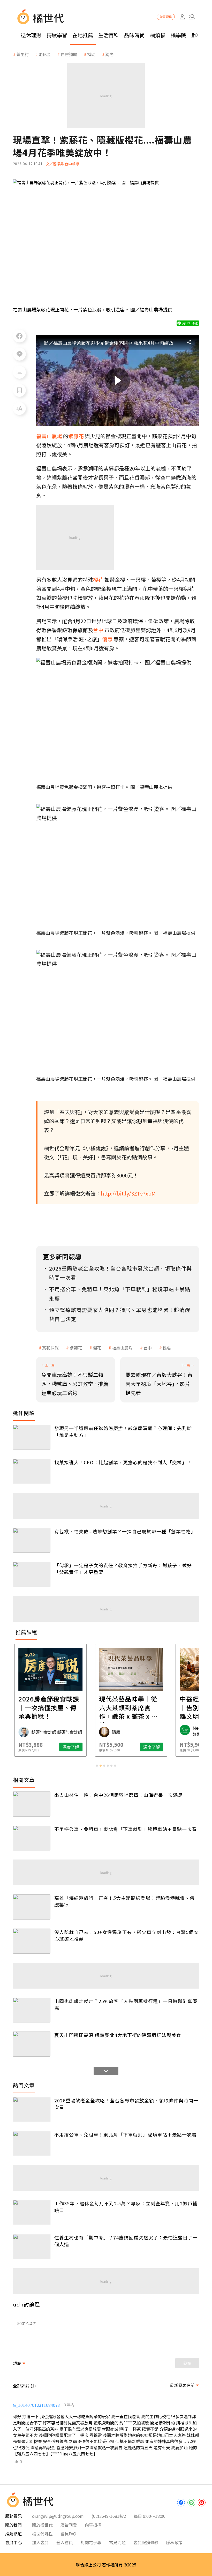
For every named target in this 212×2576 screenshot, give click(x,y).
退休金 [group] (45, 54)
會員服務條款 (146, 2542)
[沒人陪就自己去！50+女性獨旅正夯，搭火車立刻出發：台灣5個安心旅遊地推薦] (32, 1941)
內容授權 (93, 2525)
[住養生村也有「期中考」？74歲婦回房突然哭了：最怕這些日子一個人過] (32, 2247)
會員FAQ (68, 2534)
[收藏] (19, 390)
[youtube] (202, 2503)
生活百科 (109, 35)
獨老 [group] (109, 54)
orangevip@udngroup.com (58, 2516)
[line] (191, 2503)
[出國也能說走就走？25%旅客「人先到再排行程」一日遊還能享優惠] (32, 2010)
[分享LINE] (19, 354)
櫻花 (97, 1348)
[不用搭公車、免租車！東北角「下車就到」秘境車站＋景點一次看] (32, 1838)
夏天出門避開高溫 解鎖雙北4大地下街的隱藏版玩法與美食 (118, 2035)
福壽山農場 (122, 1348)
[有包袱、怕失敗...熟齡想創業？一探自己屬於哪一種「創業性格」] (32, 1540)
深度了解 (46, 1747)
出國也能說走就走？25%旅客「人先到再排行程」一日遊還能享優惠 (126, 2004)
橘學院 (178, 35)
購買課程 (166, 17)
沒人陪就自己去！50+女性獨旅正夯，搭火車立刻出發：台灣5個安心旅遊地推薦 (126, 1935)
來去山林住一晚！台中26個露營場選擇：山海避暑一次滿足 (119, 1795)
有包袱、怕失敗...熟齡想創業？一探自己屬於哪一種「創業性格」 (125, 1531)
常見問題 (117, 2542)
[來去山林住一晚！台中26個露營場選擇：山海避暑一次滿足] (32, 1804)
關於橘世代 (42, 2525)
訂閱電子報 (91, 2542)
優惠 (167, 1348)
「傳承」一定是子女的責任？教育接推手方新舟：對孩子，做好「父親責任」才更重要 (123, 1569)
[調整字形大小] (19, 408)
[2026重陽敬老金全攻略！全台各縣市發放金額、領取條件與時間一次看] (32, 2110)
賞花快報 (50, 1348)
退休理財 (31, 35)
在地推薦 (83, 35)
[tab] (97, 1766)
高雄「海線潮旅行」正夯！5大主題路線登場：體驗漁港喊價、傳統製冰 (124, 1901)
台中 (148, 1348)
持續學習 (57, 35)
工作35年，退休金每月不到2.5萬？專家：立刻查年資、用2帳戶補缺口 (126, 2207)
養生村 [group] (22, 54)
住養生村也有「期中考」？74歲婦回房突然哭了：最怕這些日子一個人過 (126, 2241)
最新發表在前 (182, 2385)
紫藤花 (76, 1348)
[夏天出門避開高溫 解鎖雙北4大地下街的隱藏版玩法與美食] (32, 2044)
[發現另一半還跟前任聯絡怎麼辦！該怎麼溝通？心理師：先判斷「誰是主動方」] (32, 1437)
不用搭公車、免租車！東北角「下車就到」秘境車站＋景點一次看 (126, 1829)
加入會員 (40, 2542)
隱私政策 (174, 2542)
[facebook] (181, 2503)
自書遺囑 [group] (69, 54)
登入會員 (65, 2542)
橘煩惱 (158, 35)
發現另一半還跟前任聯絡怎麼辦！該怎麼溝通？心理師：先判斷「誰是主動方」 (123, 1431)
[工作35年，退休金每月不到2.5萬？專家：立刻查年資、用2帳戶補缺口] (32, 2212)
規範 (17, 2363)
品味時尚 (134, 35)
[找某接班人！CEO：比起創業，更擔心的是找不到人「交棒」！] (32, 1471)
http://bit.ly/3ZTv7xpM (128, 1193)
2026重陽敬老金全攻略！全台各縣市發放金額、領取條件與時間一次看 (126, 2104)
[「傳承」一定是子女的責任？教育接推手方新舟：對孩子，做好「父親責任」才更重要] (32, 1574)
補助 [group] (91, 54)
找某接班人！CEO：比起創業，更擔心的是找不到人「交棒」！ (123, 1462)
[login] (182, 17)
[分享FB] (19, 336)
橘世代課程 (42, 2534)
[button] (192, 17)
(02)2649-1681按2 (109, 2516)
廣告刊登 (69, 2525)
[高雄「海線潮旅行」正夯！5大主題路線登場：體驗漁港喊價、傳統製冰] (32, 1907)
